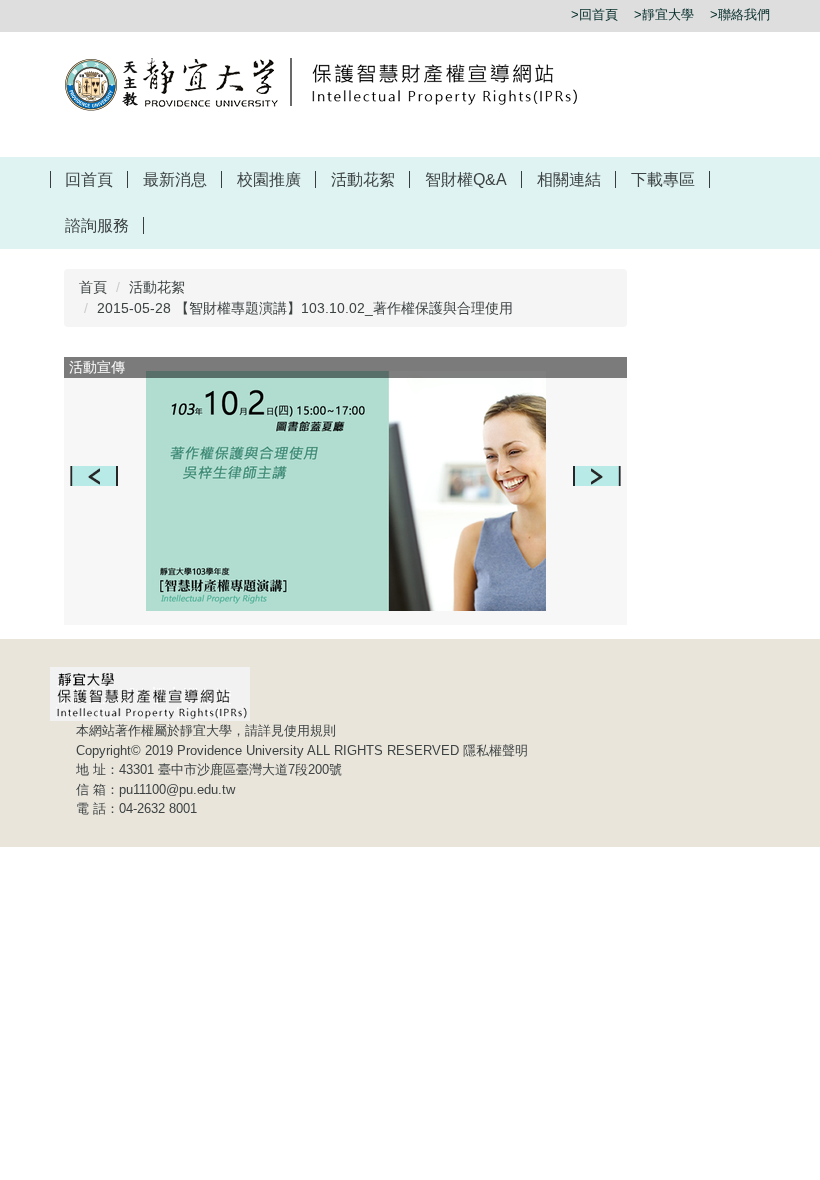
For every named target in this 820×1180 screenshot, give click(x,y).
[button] (94, 476)
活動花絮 (363, 179)
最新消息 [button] (175, 179)
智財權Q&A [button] (466, 179)
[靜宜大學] (332, 83)
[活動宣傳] (346, 491)
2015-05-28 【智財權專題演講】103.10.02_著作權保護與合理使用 (305, 308)
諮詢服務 (97, 225)
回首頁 (89, 179)
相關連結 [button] (569, 179)
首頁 (93, 287)
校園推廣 (269, 179)
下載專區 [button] (663, 179)
